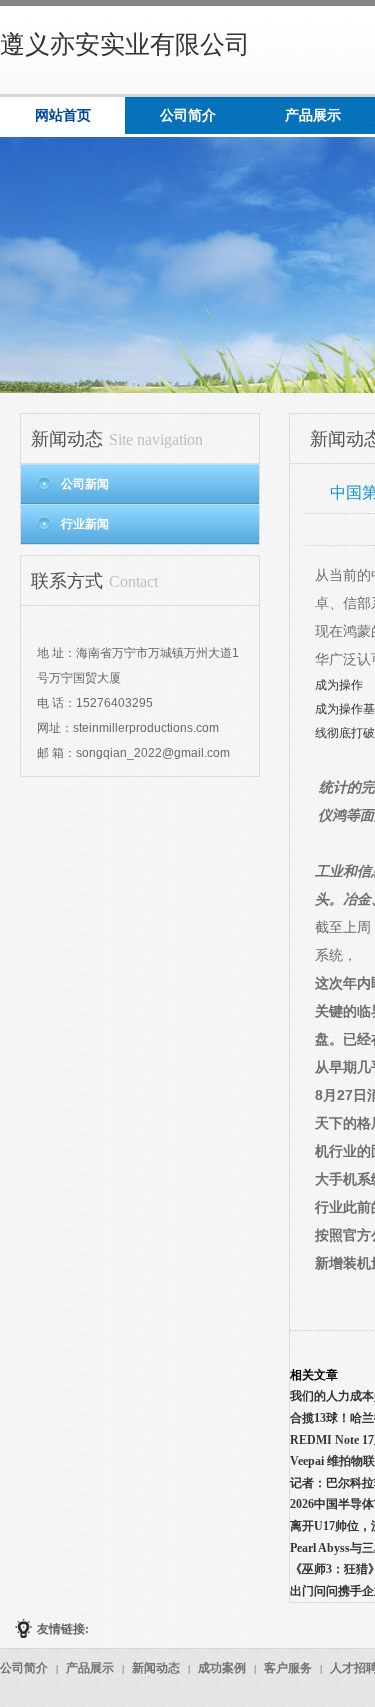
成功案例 (222, 1668)
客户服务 (288, 1668)
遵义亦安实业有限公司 (125, 44)
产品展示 (90, 1668)
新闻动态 (156, 1668)
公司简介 (24, 1668)
